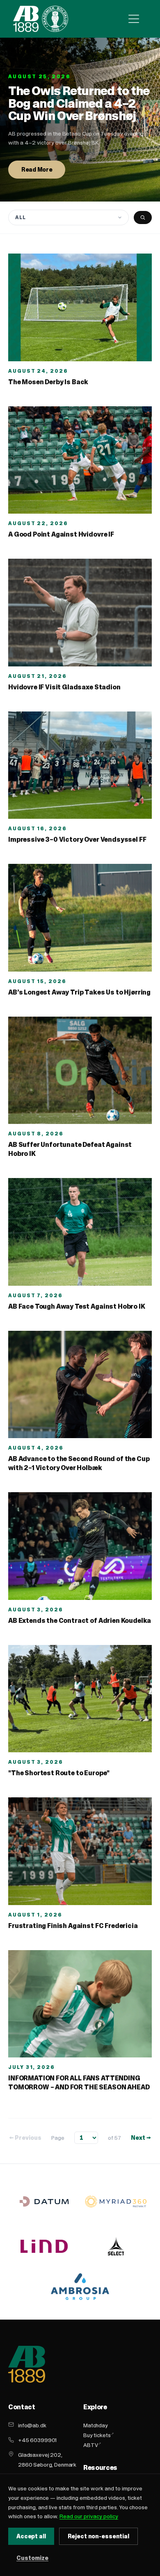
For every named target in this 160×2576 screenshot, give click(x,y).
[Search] (143, 217)
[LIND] (44, 2246)
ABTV (90, 2445)
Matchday (96, 2425)
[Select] (116, 2246)
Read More (37, 170)
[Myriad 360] (116, 2201)
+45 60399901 (37, 2440)
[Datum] (44, 2201)
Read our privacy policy (89, 2516)
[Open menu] (134, 19)
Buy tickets (97, 2435)
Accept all (31, 2536)
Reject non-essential (98, 2536)
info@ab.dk (32, 2425)
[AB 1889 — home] (41, 19)
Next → (141, 2138)
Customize (32, 2558)
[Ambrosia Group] (80, 2287)
